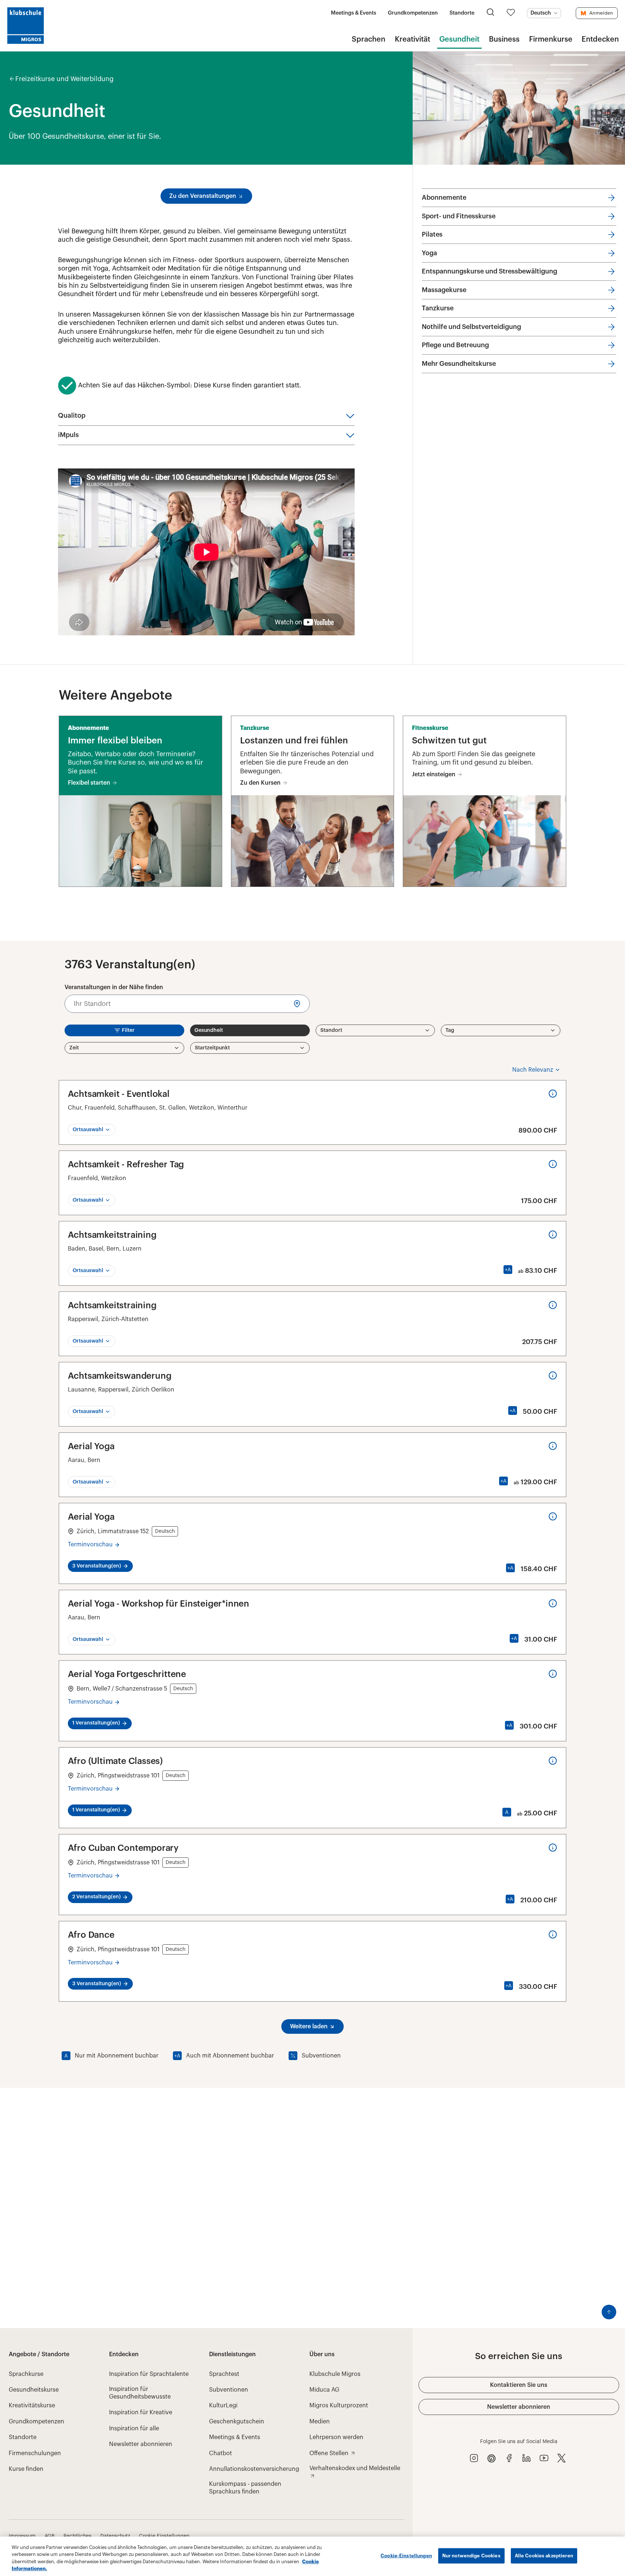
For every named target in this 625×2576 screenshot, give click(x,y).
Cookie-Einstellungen (406, 2556)
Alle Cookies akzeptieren (544, 2556)
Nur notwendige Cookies (471, 2556)
